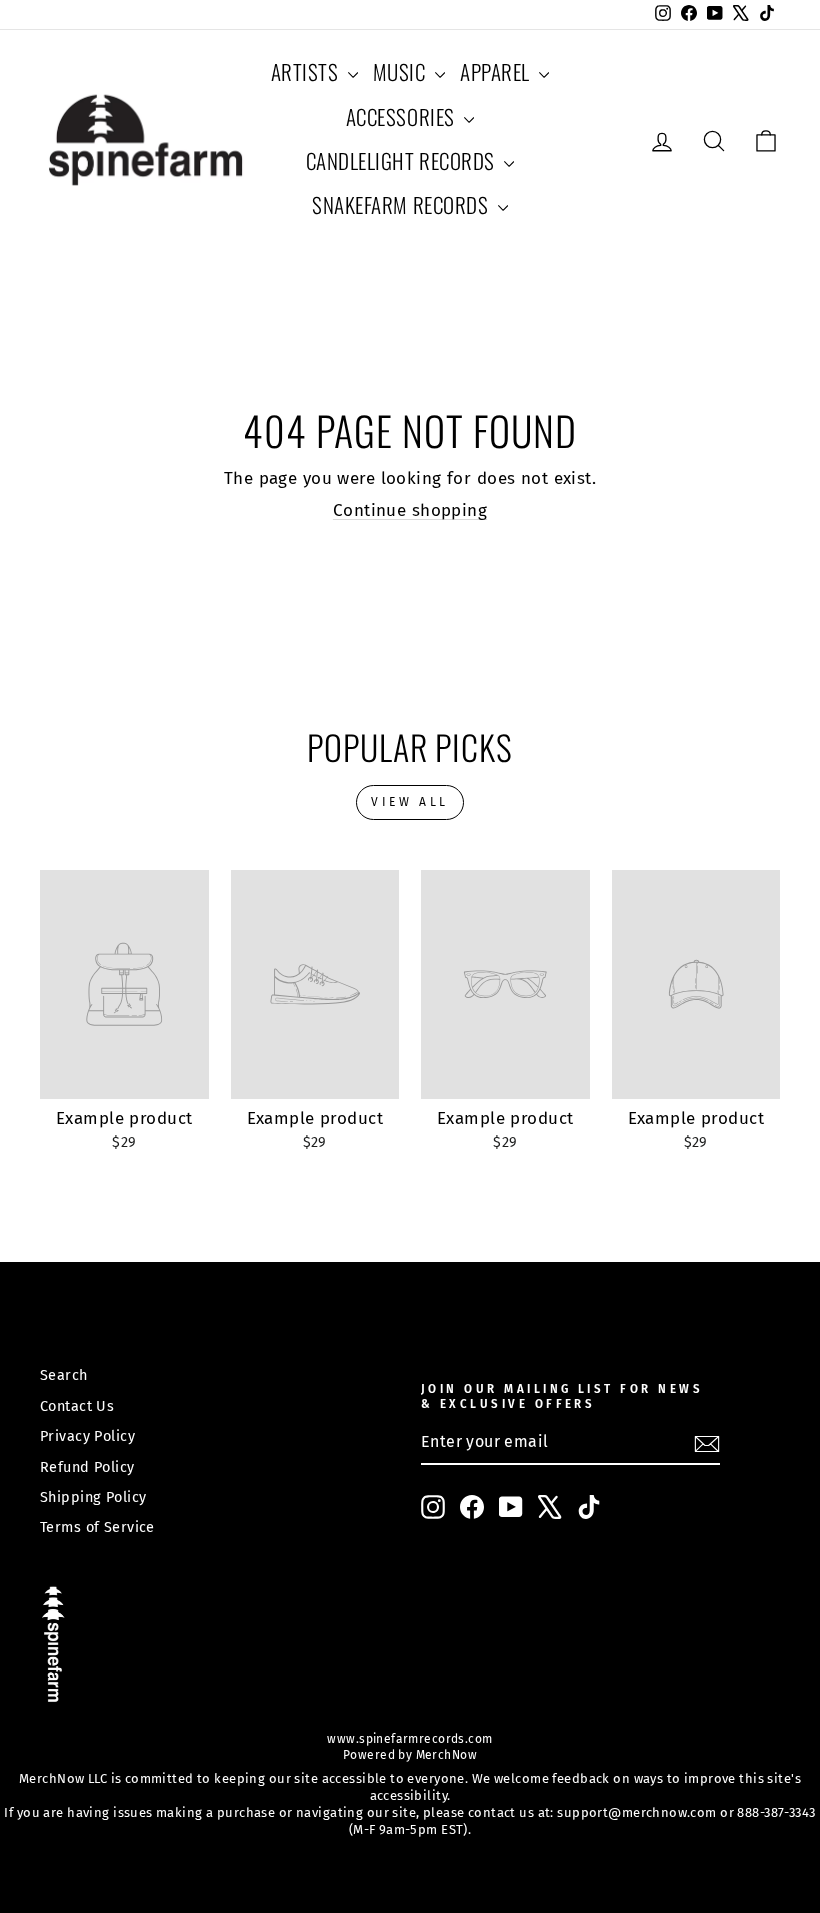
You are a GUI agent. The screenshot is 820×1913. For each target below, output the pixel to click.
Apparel (497, 71)
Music (401, 71)
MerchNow (444, 1755)
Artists (307, 71)
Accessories (402, 116)
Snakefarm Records (402, 204)
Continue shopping (410, 510)
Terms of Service (97, 1527)
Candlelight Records (403, 160)
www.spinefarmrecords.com (409, 1739)
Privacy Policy (87, 1436)
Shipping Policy (93, 1497)
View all (410, 802)
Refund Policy (87, 1467)
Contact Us (77, 1406)
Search (64, 1375)
